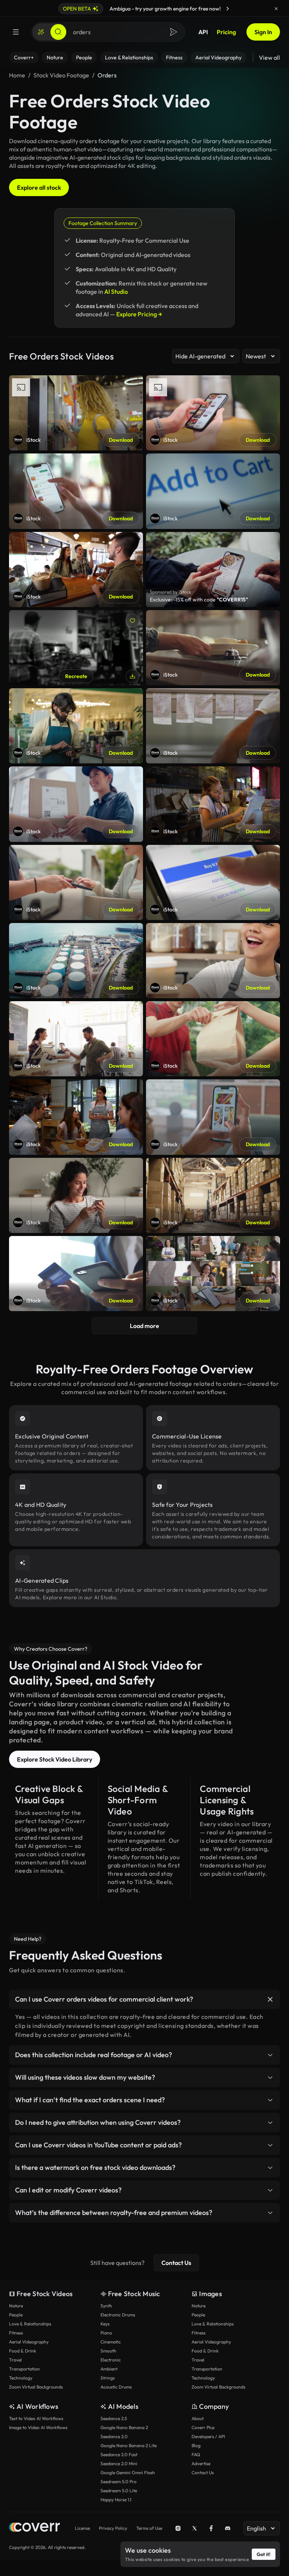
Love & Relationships (30, 2324)
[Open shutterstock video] (213, 570)
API (203, 32)
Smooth (108, 2351)
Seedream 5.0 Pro (119, 2482)
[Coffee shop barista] (76, 648)
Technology (21, 2378)
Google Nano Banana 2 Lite (129, 2445)
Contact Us (176, 2263)
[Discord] (228, 2528)
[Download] (132, 676)
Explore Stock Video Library (55, 1759)
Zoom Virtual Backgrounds (36, 2387)
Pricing (226, 32)
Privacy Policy (113, 2528)
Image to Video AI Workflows (38, 2427)
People (16, 2315)
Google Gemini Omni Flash (128, 2473)
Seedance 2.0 (114, 2436)
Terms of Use (149, 2528)
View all (269, 57)
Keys (105, 2324)
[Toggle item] (270, 1999)
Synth (106, 2306)
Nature (16, 2306)
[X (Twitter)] (195, 2528)
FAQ (196, 2454)
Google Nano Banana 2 (124, 2427)
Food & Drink (23, 2351)
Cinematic (111, 2342)
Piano (106, 2333)
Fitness (16, 2333)
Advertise (201, 2463)
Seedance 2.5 (114, 2418)
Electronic (111, 2360)
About (198, 2418)
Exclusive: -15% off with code (199, 600)
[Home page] (34, 2528)
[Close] (276, 9)
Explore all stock (39, 187)
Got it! (264, 2554)
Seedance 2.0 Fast (119, 2454)
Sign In (263, 32)
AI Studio (116, 292)
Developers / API (208, 2436)
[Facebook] (211, 2528)
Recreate (76, 676)
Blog (196, 2445)
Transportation (24, 2369)
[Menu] (16, 32)
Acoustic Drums (116, 2387)
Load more (144, 1326)
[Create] (41, 32)
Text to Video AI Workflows (36, 2418)
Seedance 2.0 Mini (119, 2463)
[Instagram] (178, 2528)
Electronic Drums (118, 2315)
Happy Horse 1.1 (116, 2500)
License (82, 2528)
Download (121, 440)
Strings (108, 2378)
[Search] (58, 32)
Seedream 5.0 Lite (119, 2491)
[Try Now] (228, 9)
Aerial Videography (29, 2342)
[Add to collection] (132, 621)
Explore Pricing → (139, 314)
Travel (15, 2360)
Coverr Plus (203, 2427)
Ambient (109, 2369)
